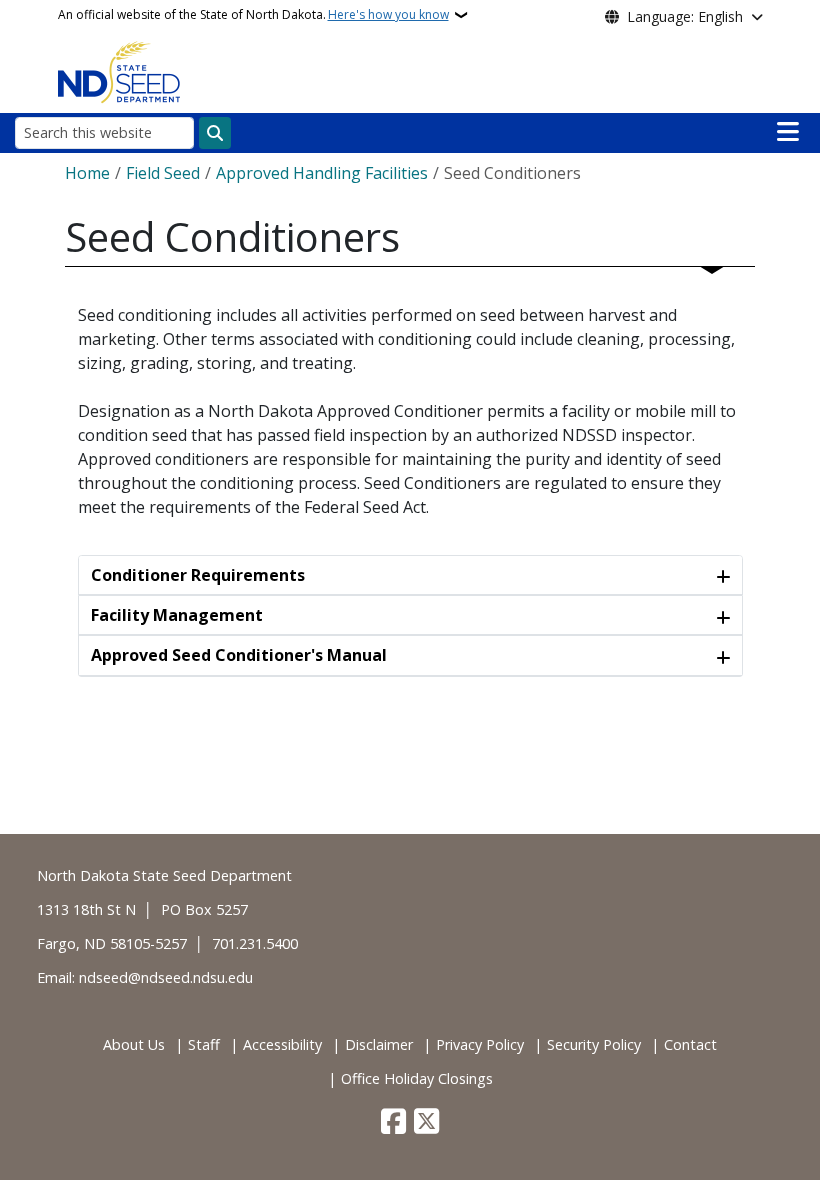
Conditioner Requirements (198, 575)
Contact (690, 1044)
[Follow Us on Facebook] (393, 1123)
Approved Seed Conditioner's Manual (239, 655)
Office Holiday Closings (417, 1078)
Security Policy (594, 1044)
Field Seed (163, 173)
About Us (134, 1044)
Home (87, 173)
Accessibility (282, 1044)
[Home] (119, 71)
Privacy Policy (480, 1044)
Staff (204, 1044)
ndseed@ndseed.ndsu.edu (166, 977)
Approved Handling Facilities (322, 173)
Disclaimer (379, 1044)
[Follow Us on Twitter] (426, 1123)
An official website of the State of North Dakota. (253, 14)
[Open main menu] (788, 132)
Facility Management (177, 615)
